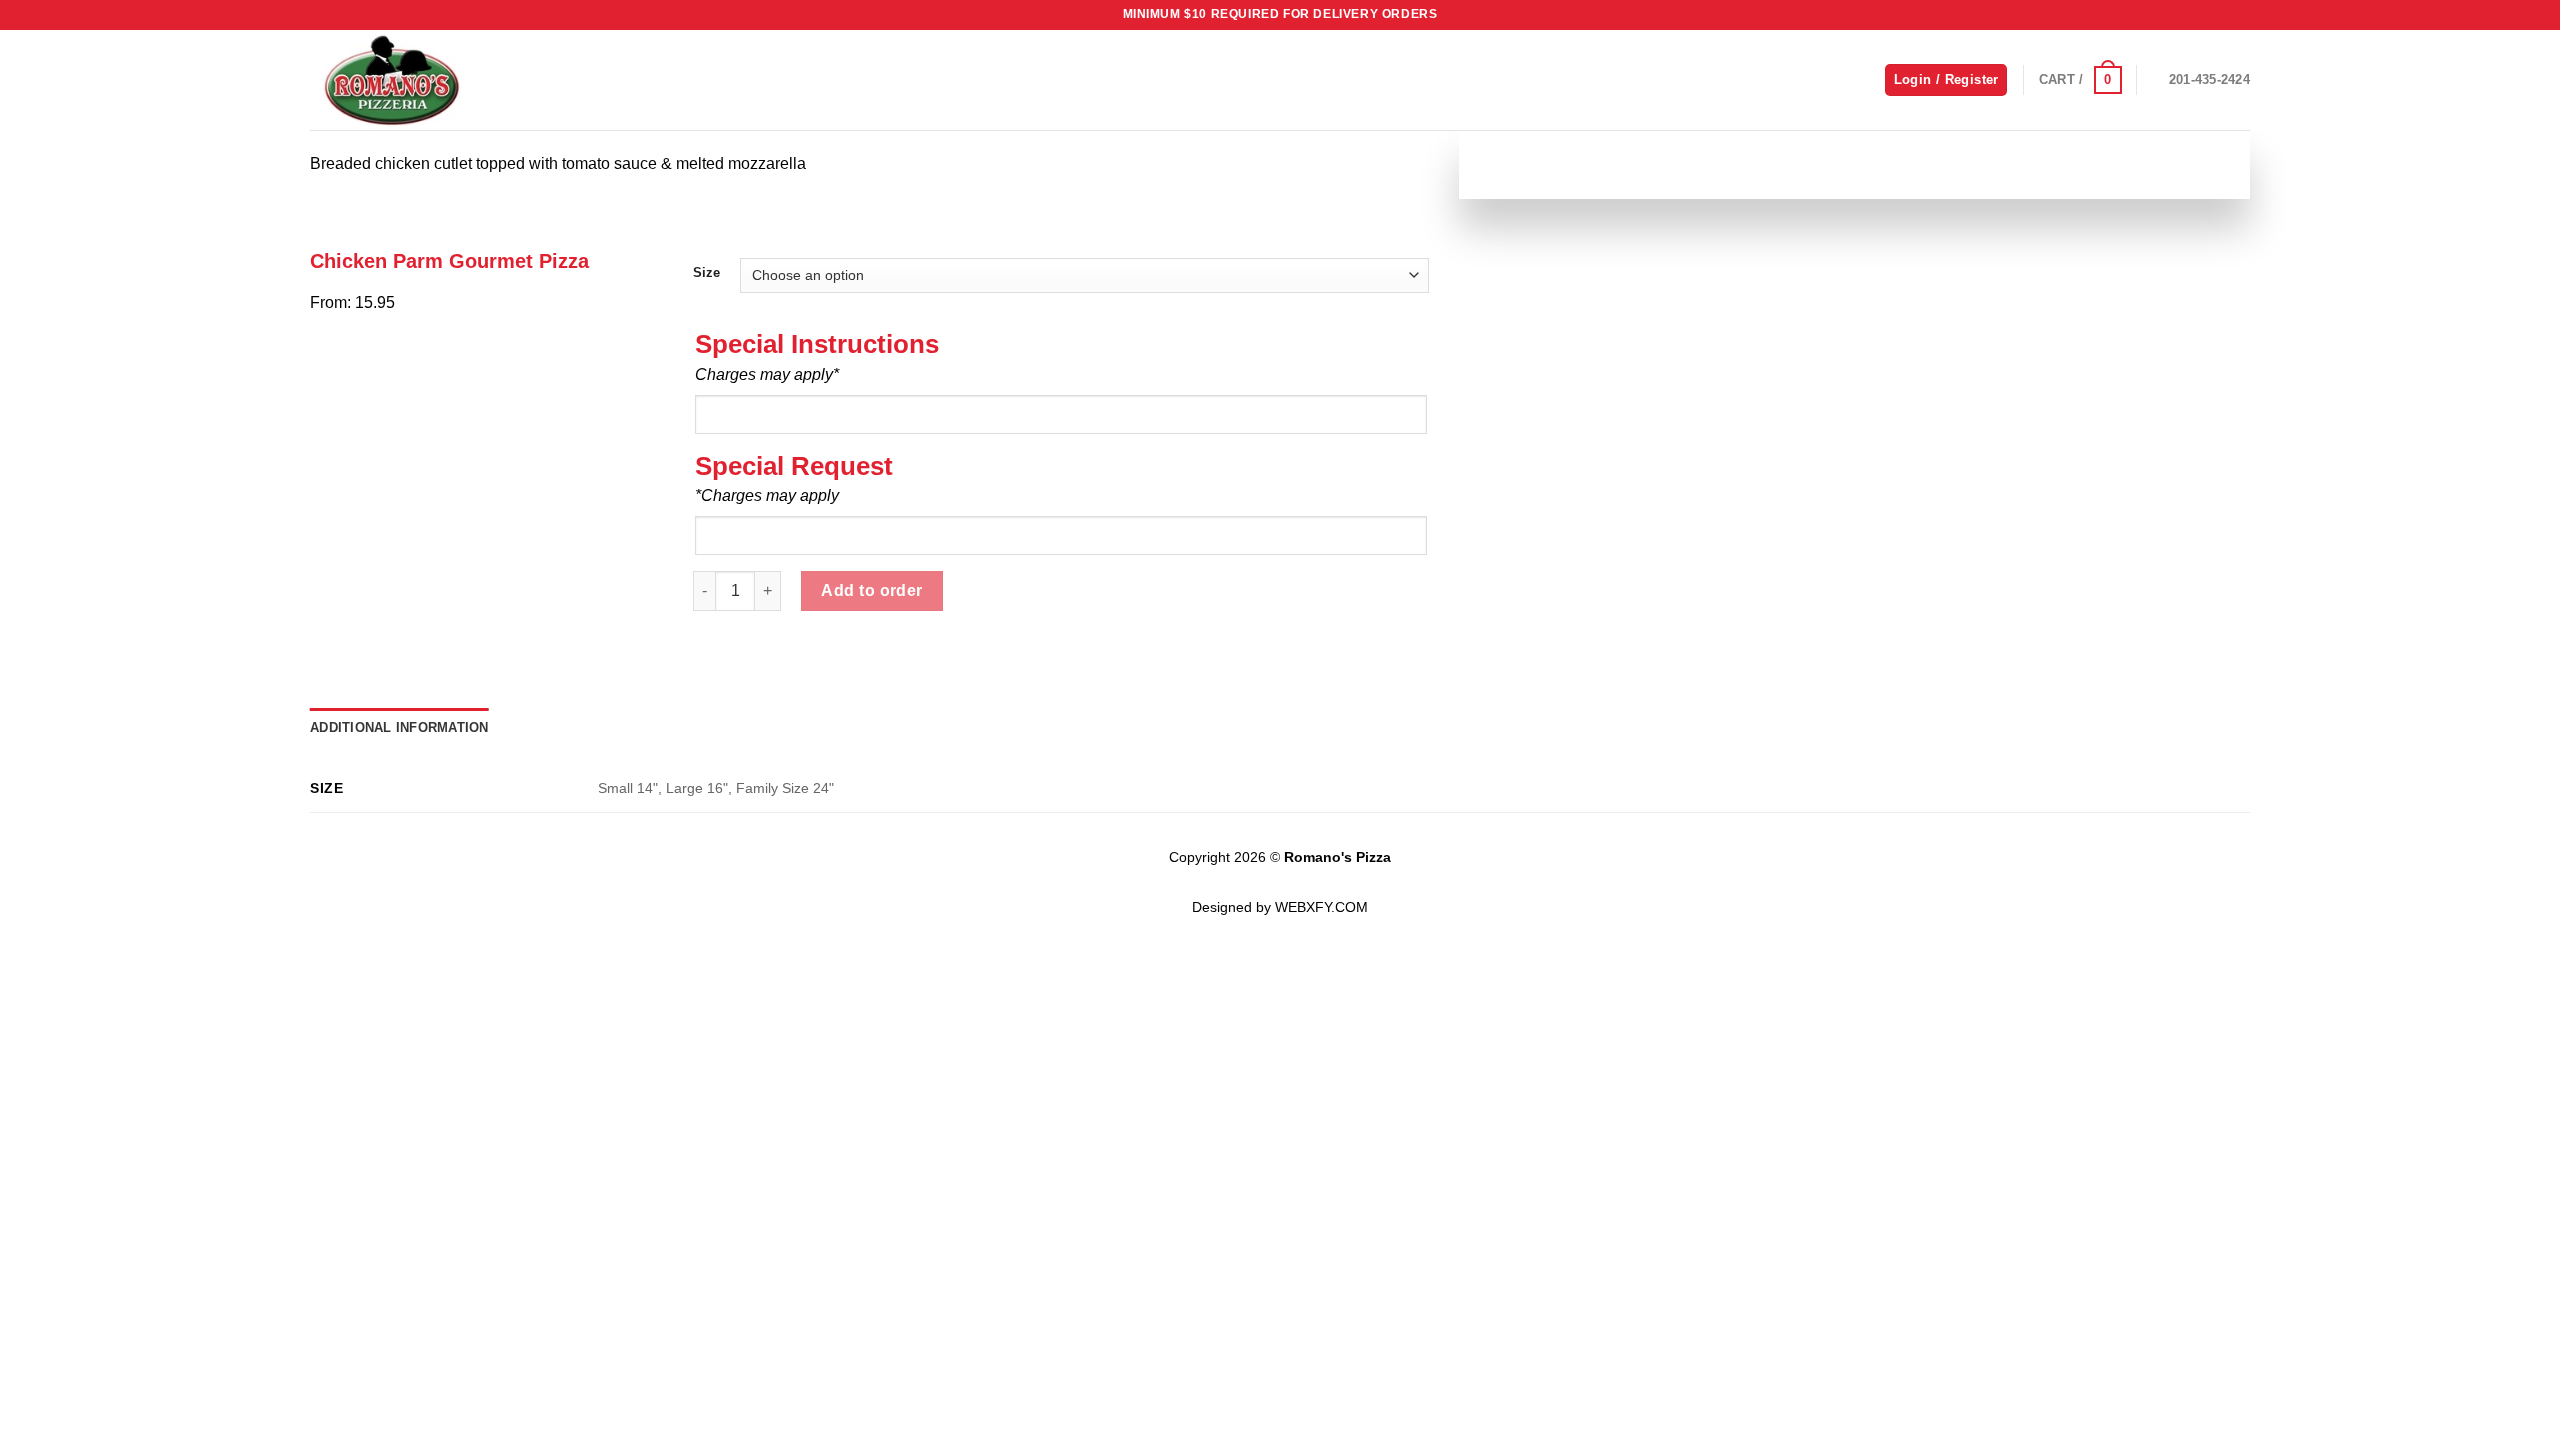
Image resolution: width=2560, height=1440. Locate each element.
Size (706, 273)
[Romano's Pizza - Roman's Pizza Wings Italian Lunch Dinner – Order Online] (410, 80)
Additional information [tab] (399, 727)
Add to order (872, 590)
